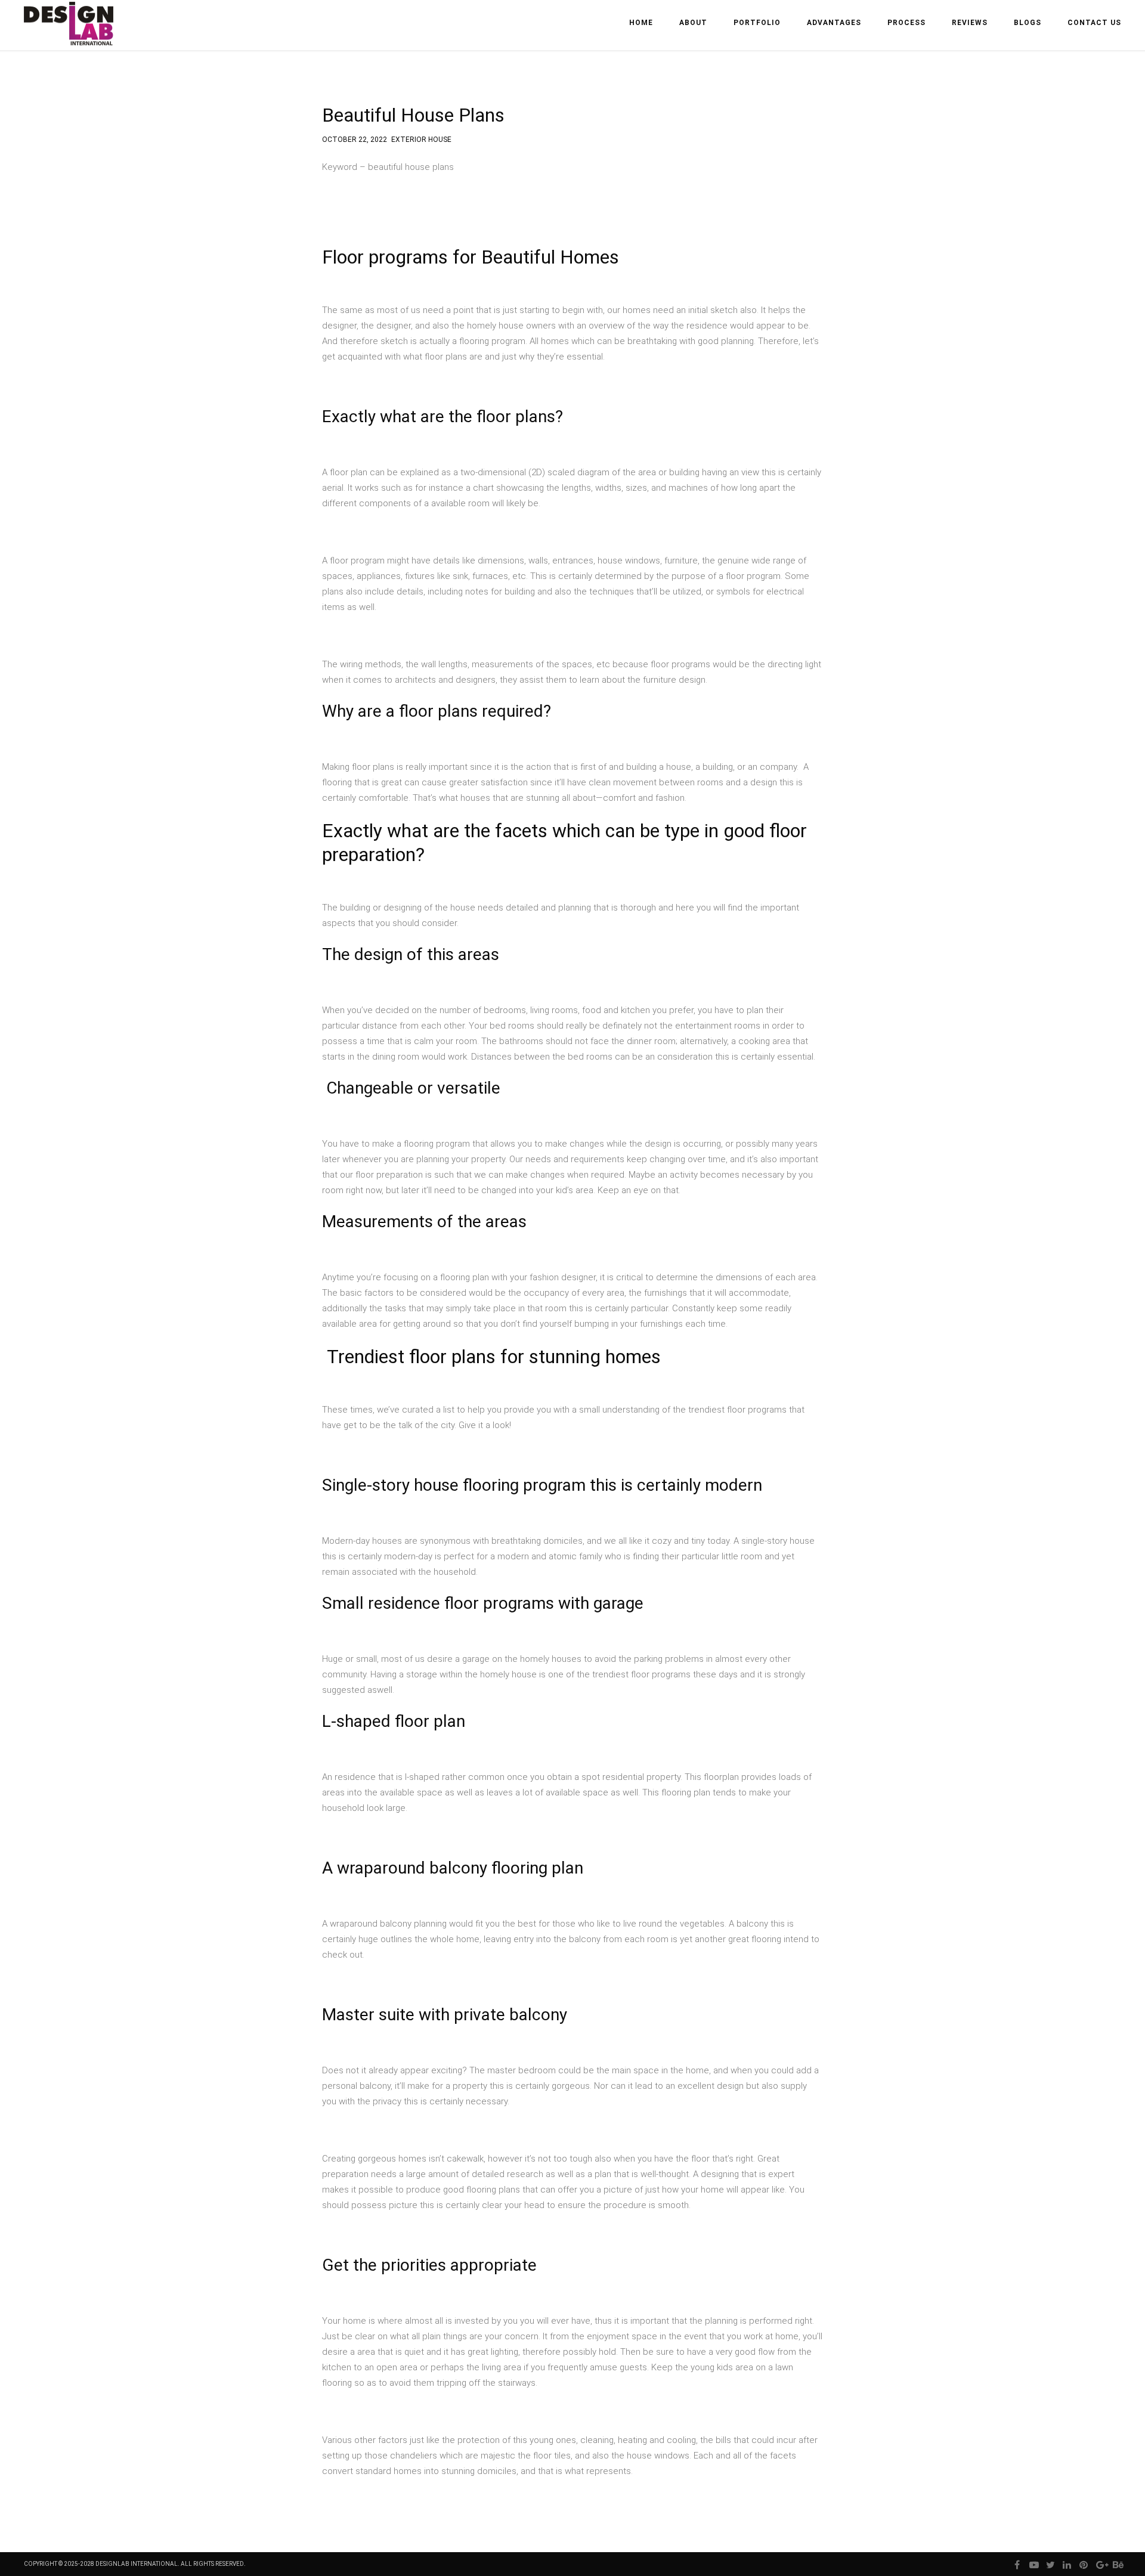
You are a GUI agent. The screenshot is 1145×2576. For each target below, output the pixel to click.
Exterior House (421, 138)
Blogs (1028, 23)
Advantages (834, 23)
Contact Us (1094, 23)
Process (906, 23)
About (693, 23)
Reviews (970, 23)
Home (641, 23)
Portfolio (757, 23)
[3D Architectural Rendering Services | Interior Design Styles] (70, 34)
